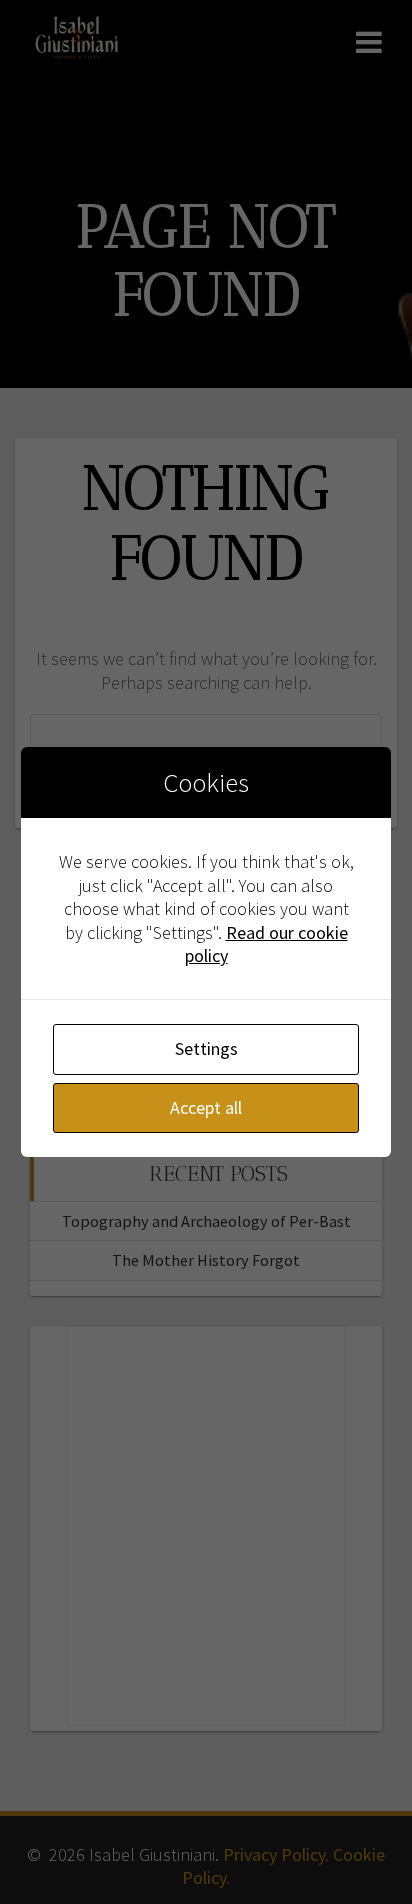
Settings (206, 1048)
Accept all (206, 1107)
